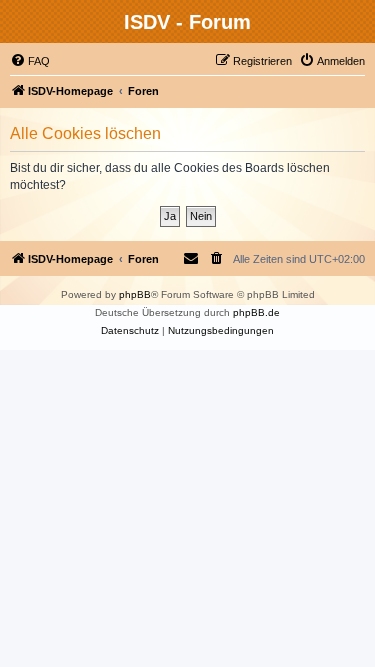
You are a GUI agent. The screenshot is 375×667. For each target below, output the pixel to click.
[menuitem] (30, 61)
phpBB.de (256, 312)
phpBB (135, 294)
